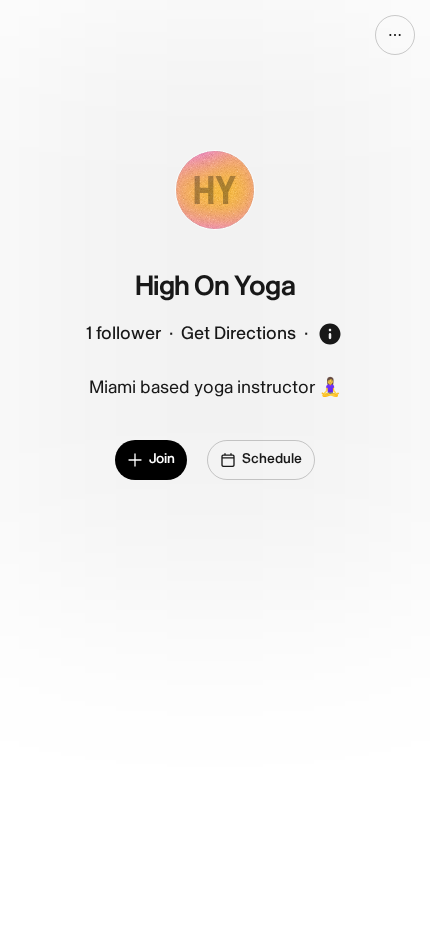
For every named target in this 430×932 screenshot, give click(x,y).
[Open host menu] (395, 35)
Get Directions (238, 333)
